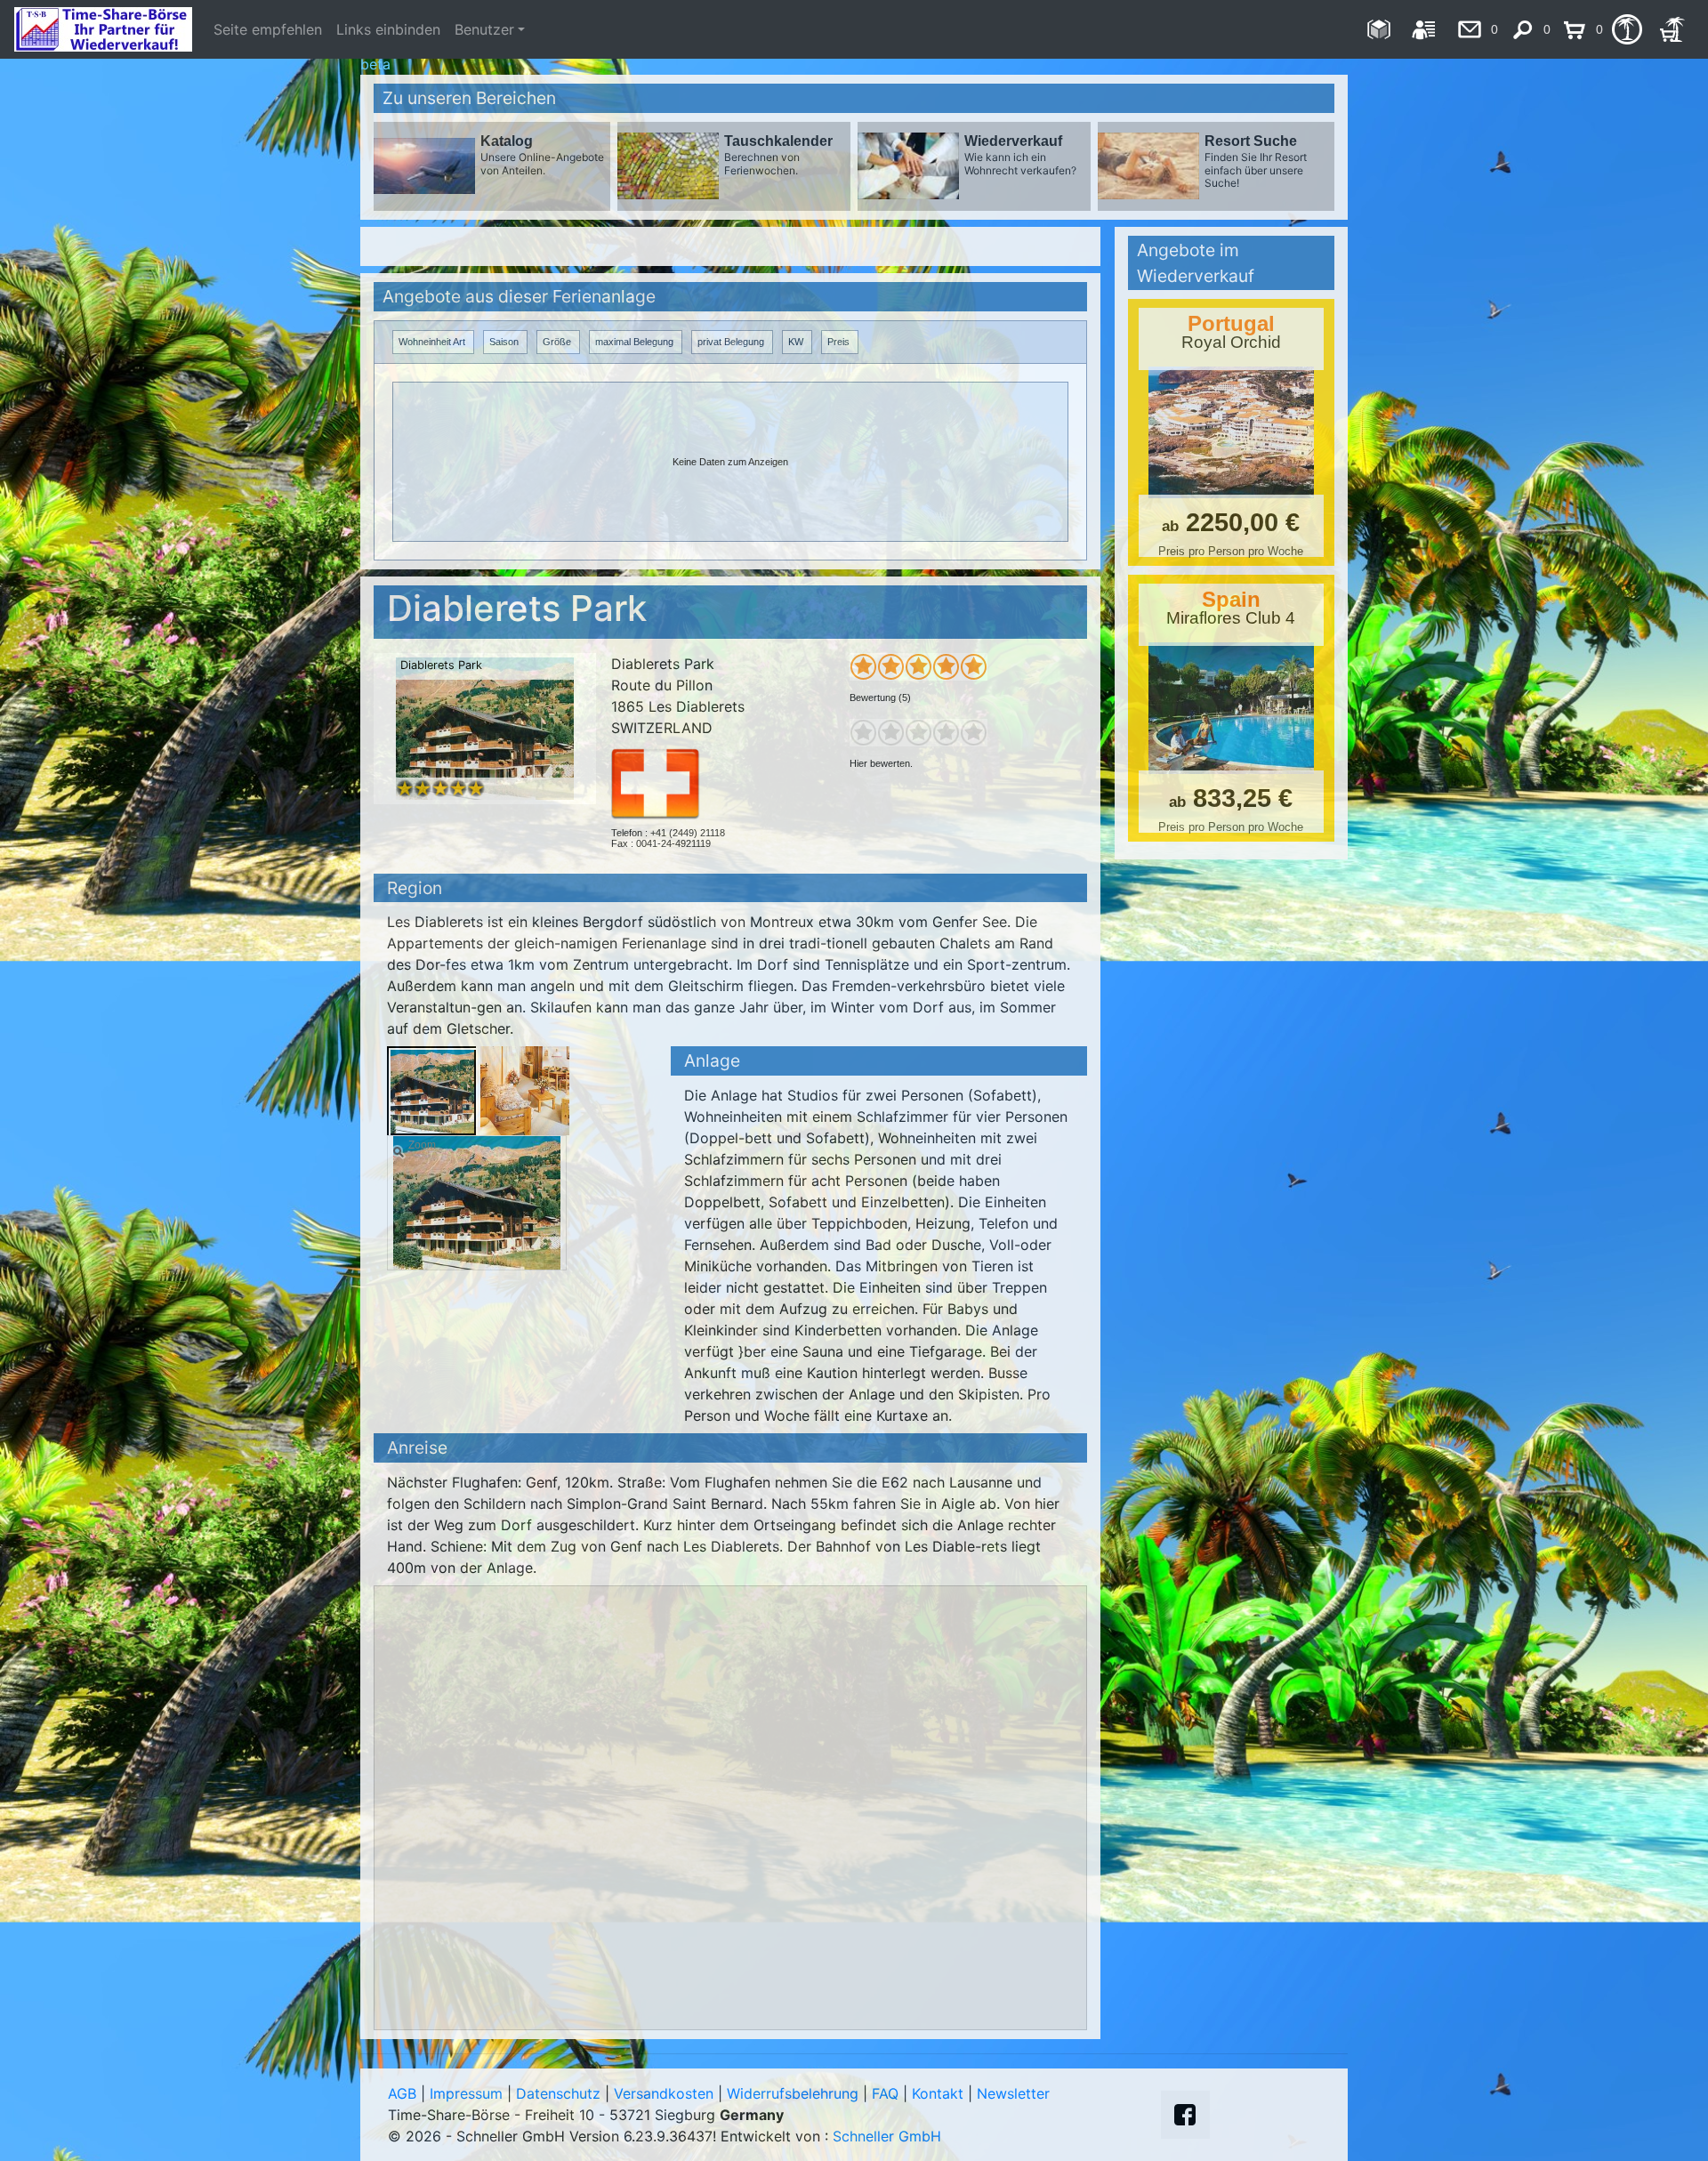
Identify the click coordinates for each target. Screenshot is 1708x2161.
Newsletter (1013, 2093)
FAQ (885, 2093)
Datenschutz (558, 2093)
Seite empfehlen (268, 29)
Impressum (466, 2093)
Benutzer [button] (484, 29)
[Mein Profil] (1424, 29)
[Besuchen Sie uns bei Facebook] (1185, 2115)
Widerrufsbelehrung (793, 2093)
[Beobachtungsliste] (1627, 29)
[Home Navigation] (1378, 29)
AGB (402, 2093)
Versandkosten (664, 2093)
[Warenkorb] (1672, 29)
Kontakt (938, 2093)
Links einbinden (388, 29)
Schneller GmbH (887, 2136)
